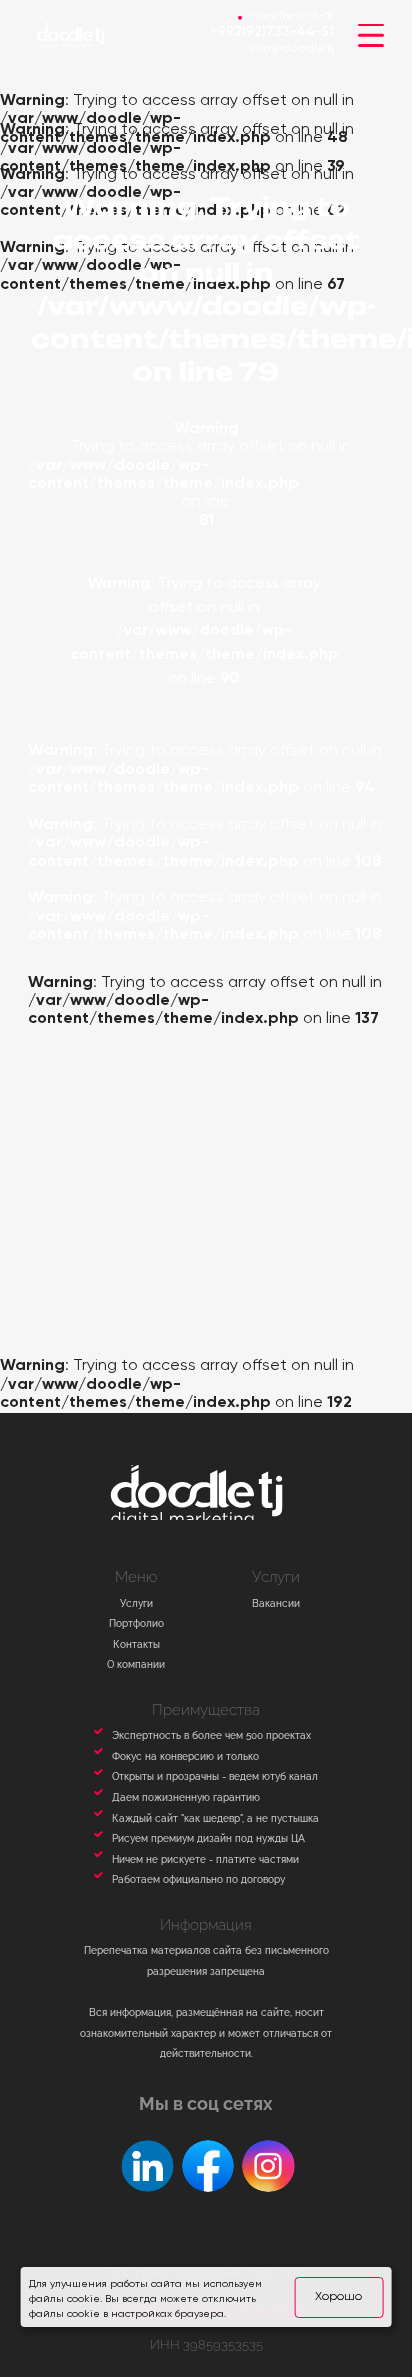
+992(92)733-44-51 (272, 32)
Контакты (136, 1644)
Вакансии (276, 1603)
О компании (136, 1664)
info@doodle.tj (291, 49)
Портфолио (136, 1623)
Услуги (136, 1603)
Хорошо (338, 2296)
